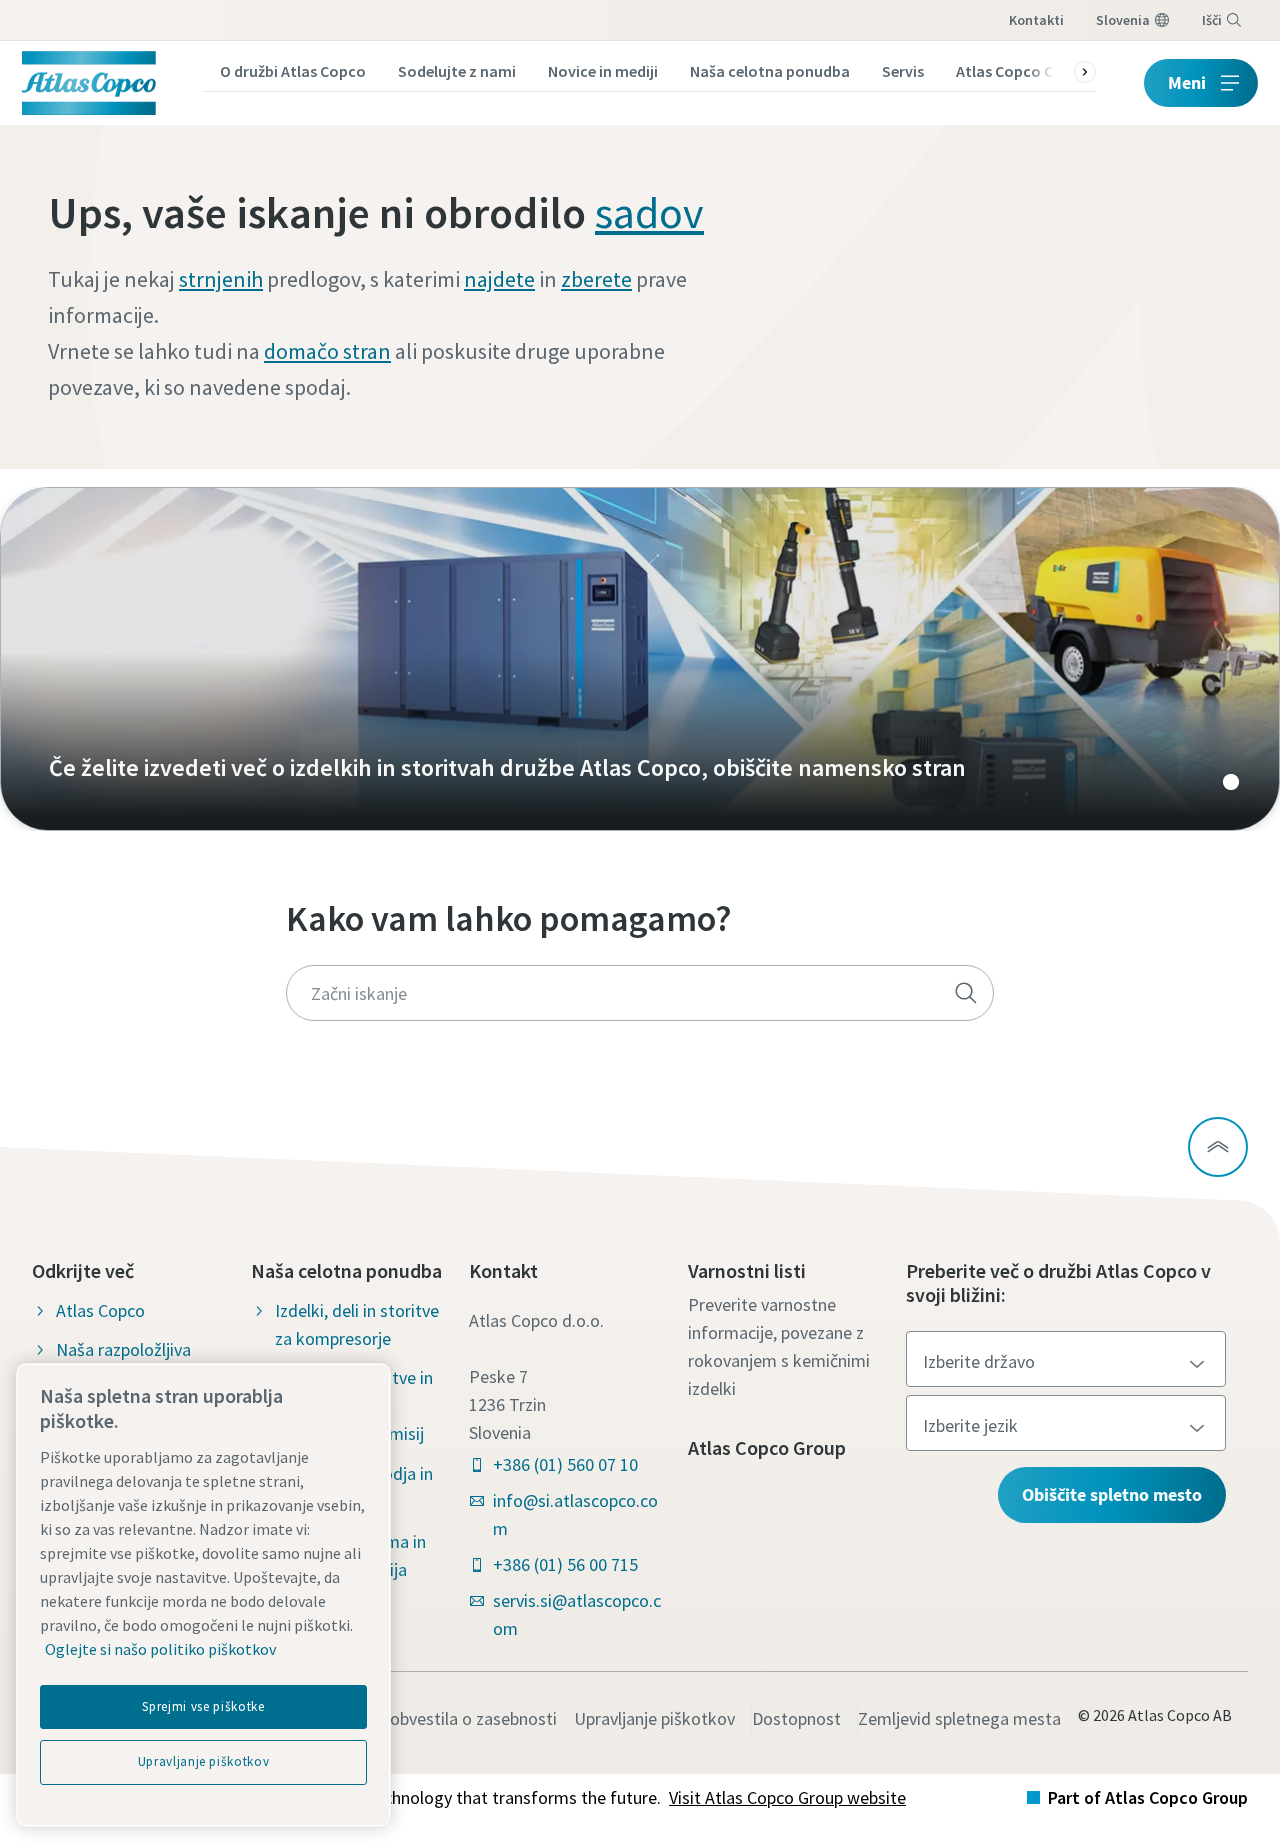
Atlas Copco (100, 1310)
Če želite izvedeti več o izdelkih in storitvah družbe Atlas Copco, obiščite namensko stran (640, 659)
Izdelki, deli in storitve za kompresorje (357, 1324)
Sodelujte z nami (457, 71)
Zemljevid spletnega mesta (959, 1718)
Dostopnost (796, 1718)
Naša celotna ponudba (770, 71)
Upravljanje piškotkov (654, 1718)
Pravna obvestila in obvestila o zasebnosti (401, 1718)
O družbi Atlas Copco (293, 71)
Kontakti (1036, 20)
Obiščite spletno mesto (1112, 1494)
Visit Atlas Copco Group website (787, 1797)
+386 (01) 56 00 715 (565, 1564)
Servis (903, 71)
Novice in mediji (603, 71)
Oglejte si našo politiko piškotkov (160, 1649)
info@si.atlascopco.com (575, 1514)
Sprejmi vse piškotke (203, 1706)
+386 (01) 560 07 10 (565, 1464)
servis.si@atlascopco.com (577, 1614)
